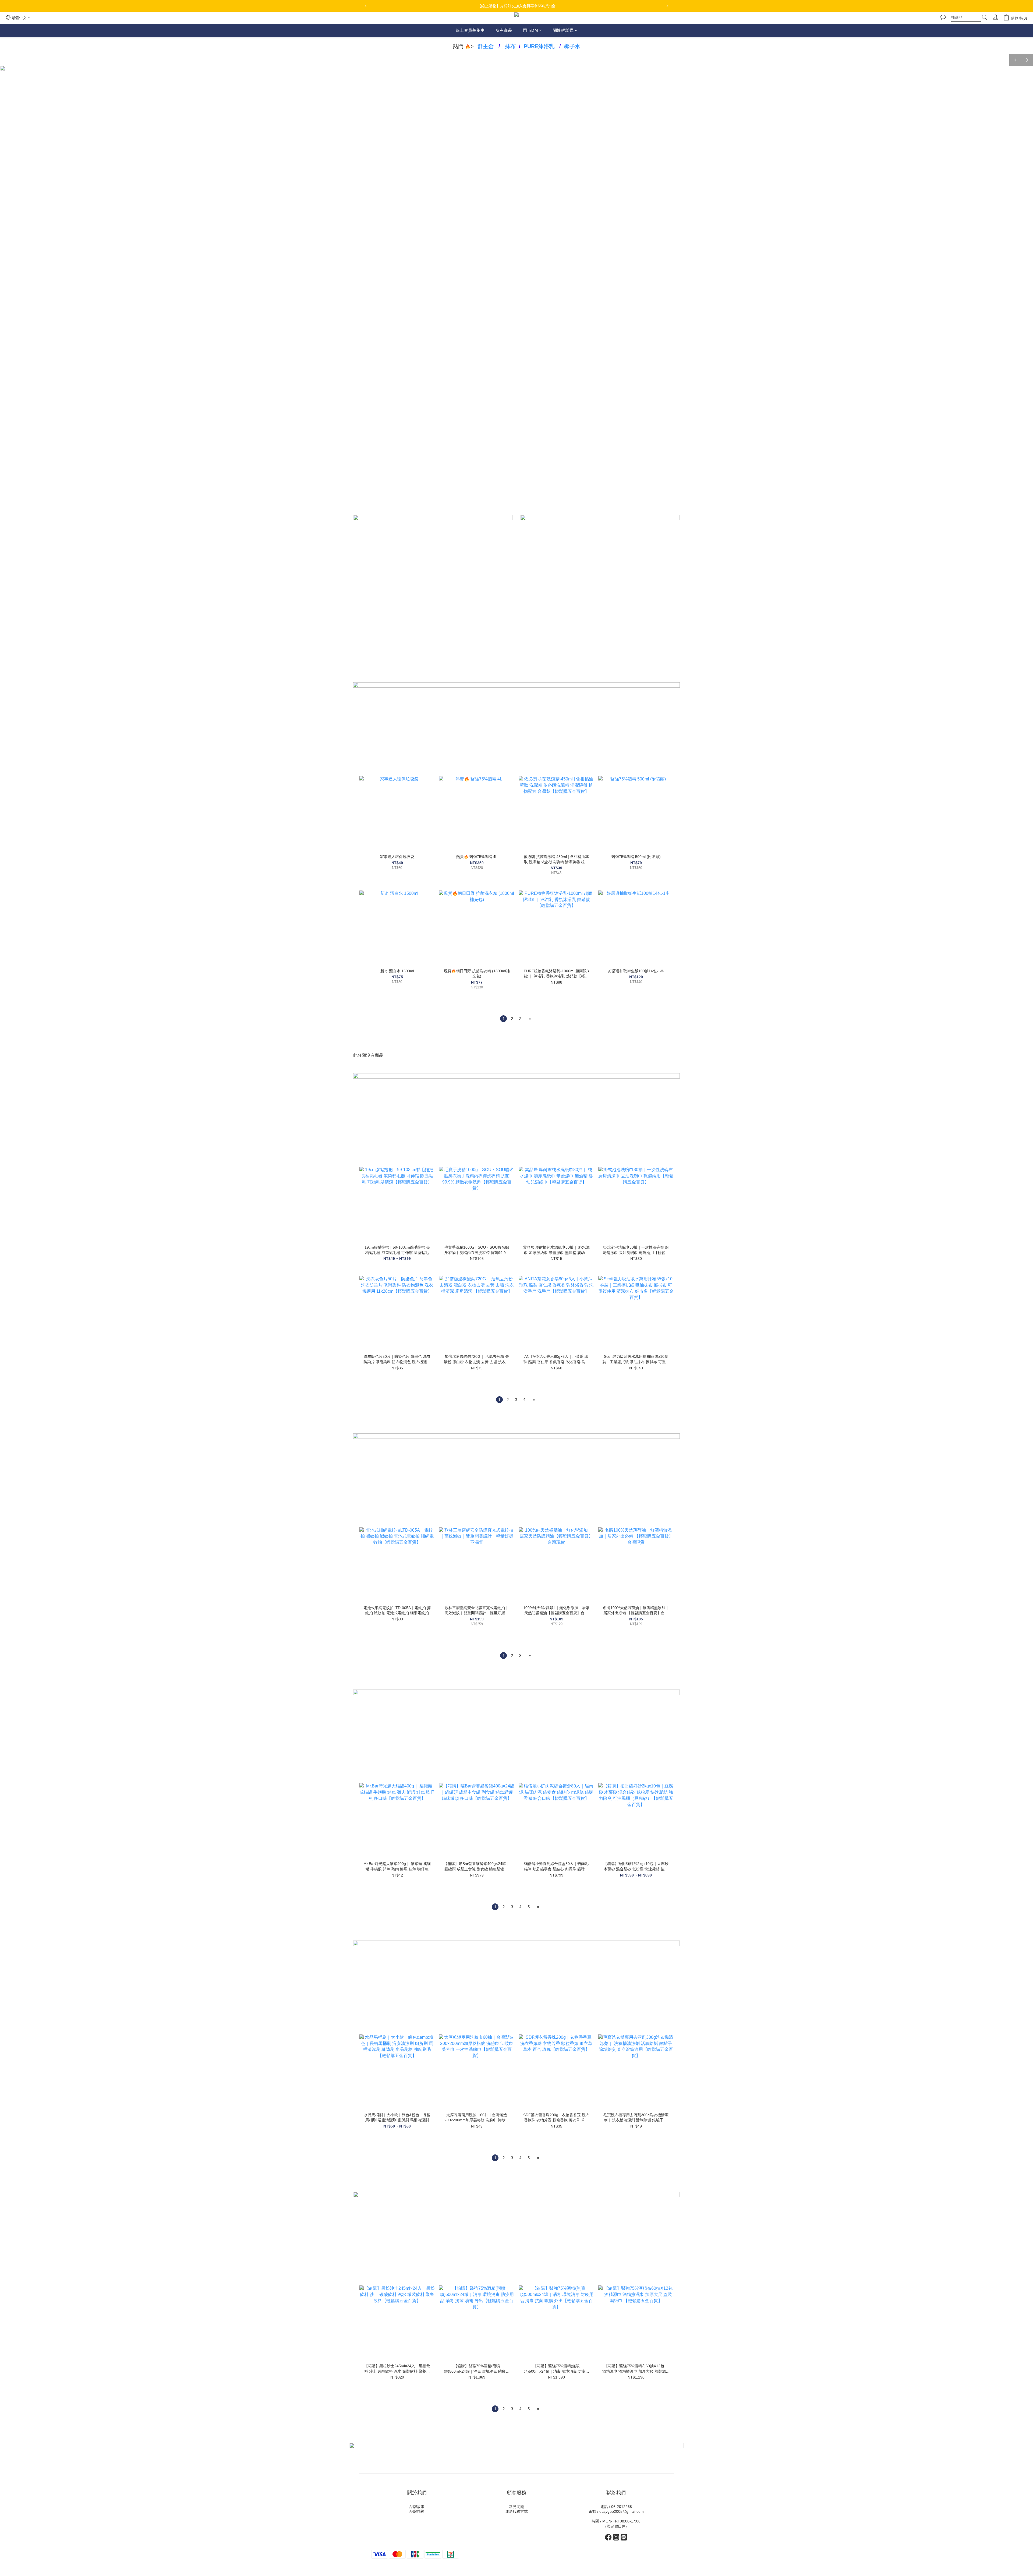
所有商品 (504, 30)
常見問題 (516, 2507)
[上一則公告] (366, 6)
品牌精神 (417, 2511)
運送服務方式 (516, 2511)
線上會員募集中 (470, 30)
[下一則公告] (667, 6)
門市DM (530, 30)
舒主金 (486, 46)
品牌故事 (417, 2507)
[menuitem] (503, 1019)
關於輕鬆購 (563, 30)
